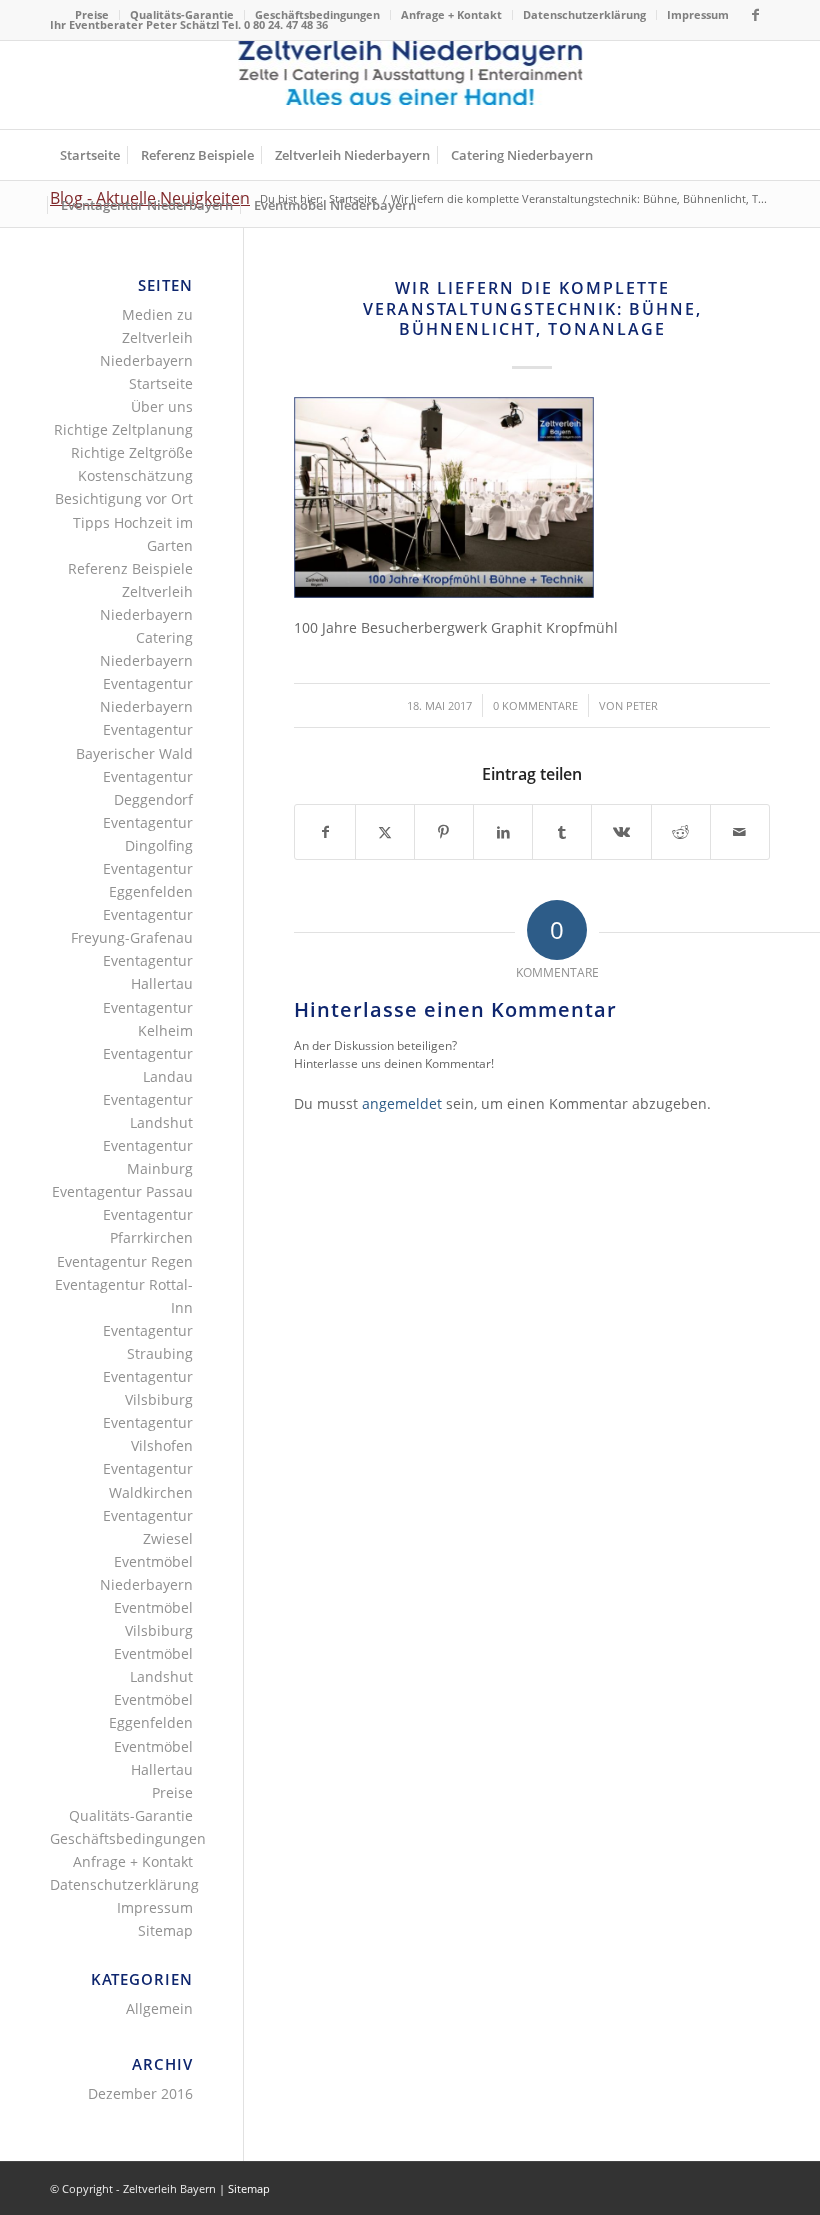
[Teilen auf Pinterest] (444, 832)
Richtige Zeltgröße (132, 452)
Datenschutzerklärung (584, 14)
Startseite (161, 383)
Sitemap (165, 1930)
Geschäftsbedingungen (317, 14)
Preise (92, 14)
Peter (642, 705)
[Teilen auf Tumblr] (562, 832)
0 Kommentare (535, 705)
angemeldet (402, 1103)
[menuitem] (92, 15)
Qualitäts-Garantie (182, 14)
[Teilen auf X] (385, 832)
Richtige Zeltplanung (123, 429)
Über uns (162, 406)
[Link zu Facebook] (755, 15)
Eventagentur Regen (125, 1261)
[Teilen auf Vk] (621, 832)
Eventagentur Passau (122, 1191)
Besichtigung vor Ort (124, 498)
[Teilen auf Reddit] (681, 832)
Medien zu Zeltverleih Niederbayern (146, 337)
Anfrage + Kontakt (451, 14)
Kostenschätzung (135, 475)
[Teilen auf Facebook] (324, 832)
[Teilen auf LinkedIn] (503, 832)
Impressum (698, 14)
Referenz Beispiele (130, 568)
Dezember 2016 (140, 2093)
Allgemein (159, 2008)
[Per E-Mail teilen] (740, 832)
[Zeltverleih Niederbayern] (410, 85)
